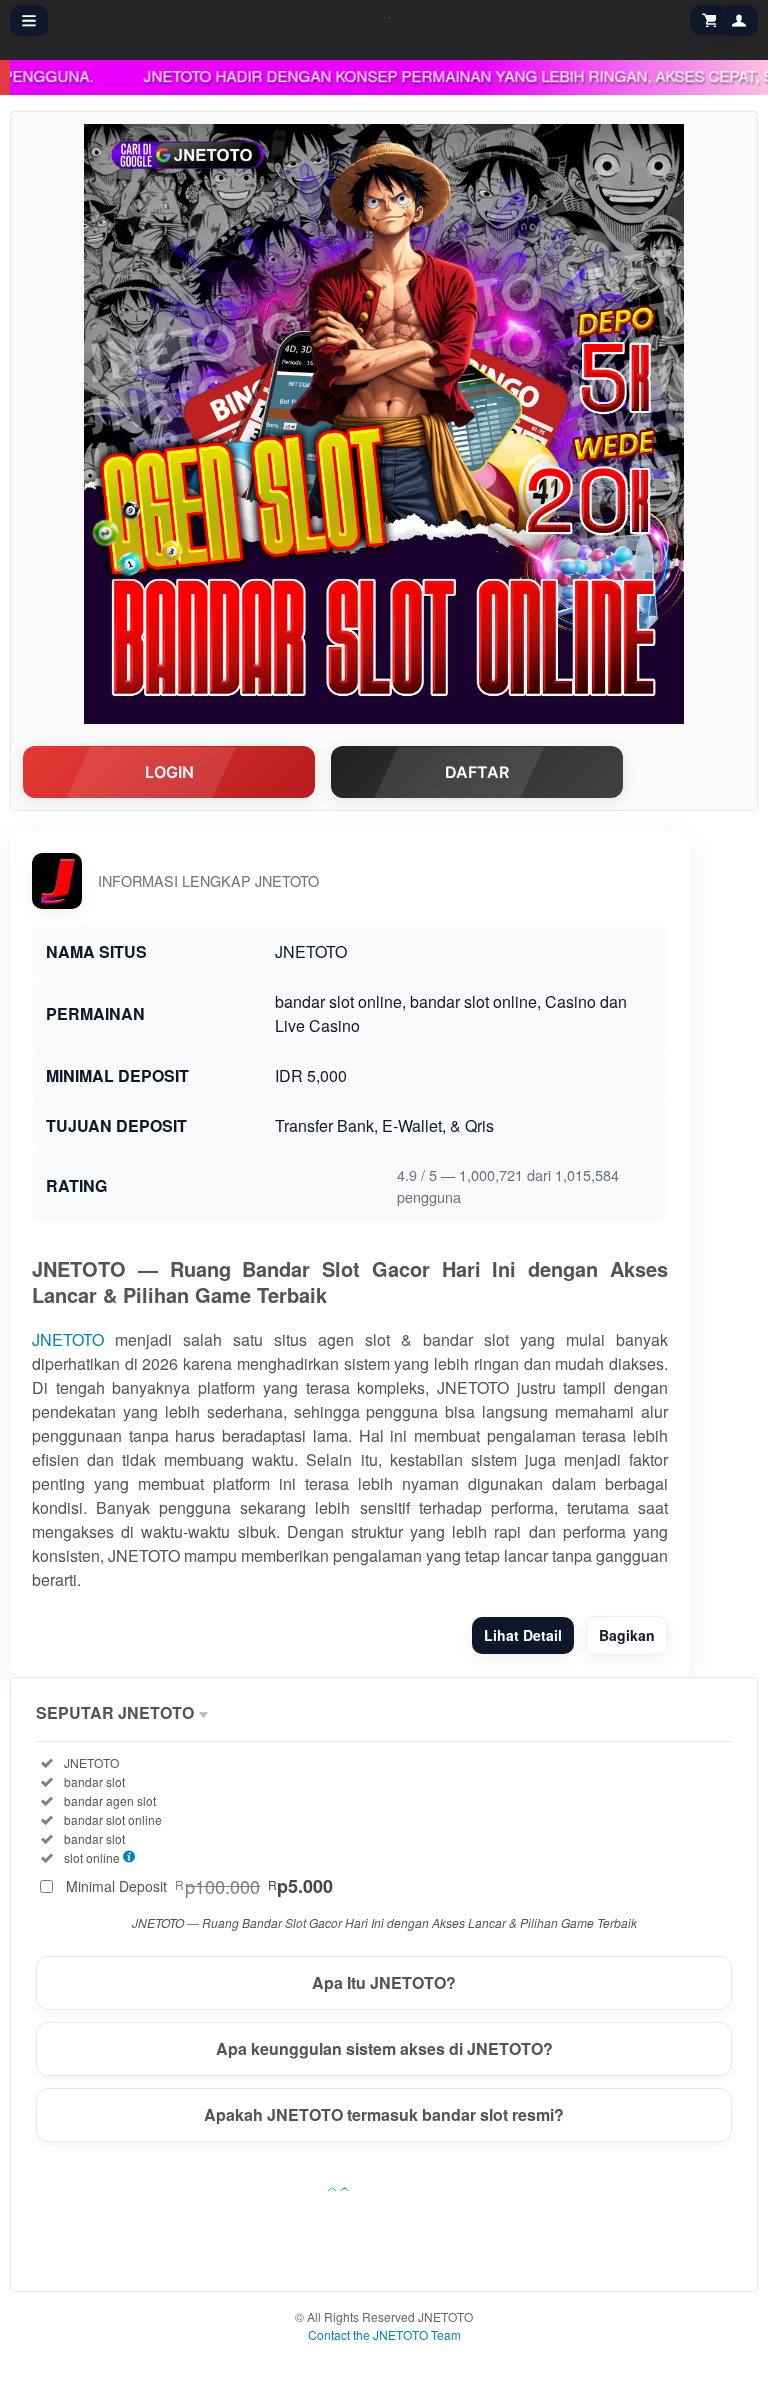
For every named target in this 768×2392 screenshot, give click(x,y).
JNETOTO (68, 1339)
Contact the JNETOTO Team (384, 2334)
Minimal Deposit (199, 1886)
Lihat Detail (523, 1635)
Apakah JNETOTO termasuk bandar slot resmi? (384, 2114)
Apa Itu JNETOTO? (384, 1982)
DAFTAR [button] (477, 772)
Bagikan (627, 1635)
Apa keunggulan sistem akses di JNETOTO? (384, 2048)
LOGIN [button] (169, 772)
